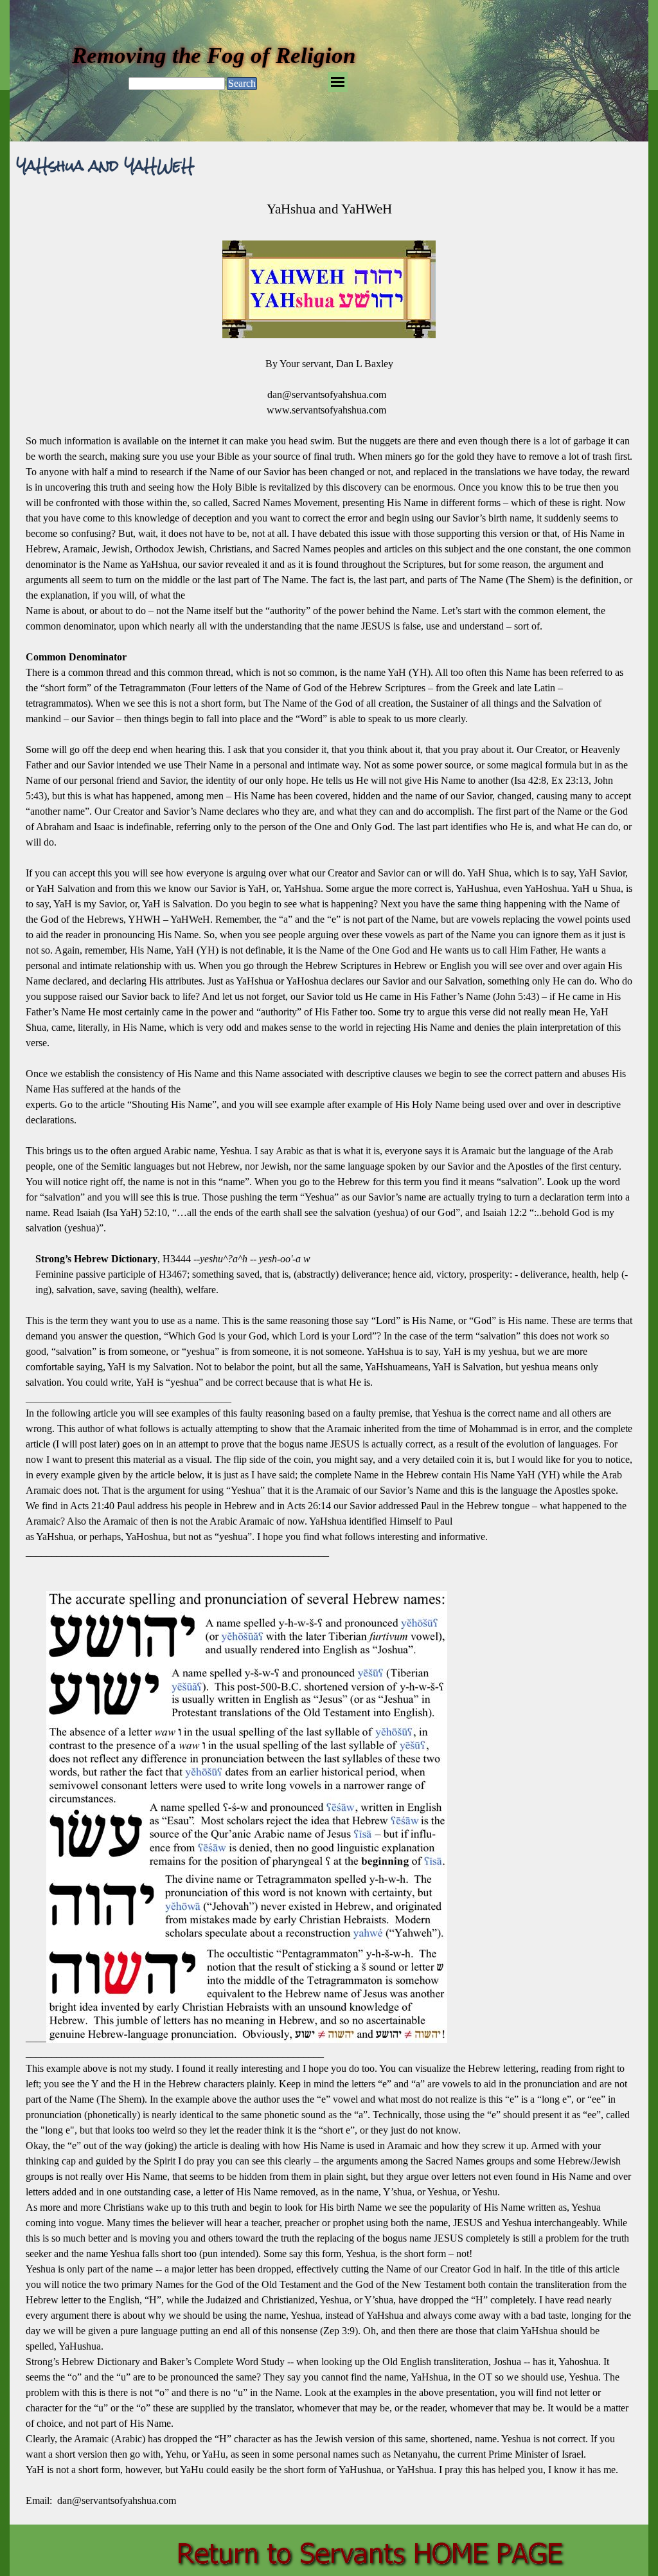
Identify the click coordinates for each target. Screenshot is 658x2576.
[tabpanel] (329, 1354)
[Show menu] (338, 82)
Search (242, 83)
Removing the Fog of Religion (214, 55)
